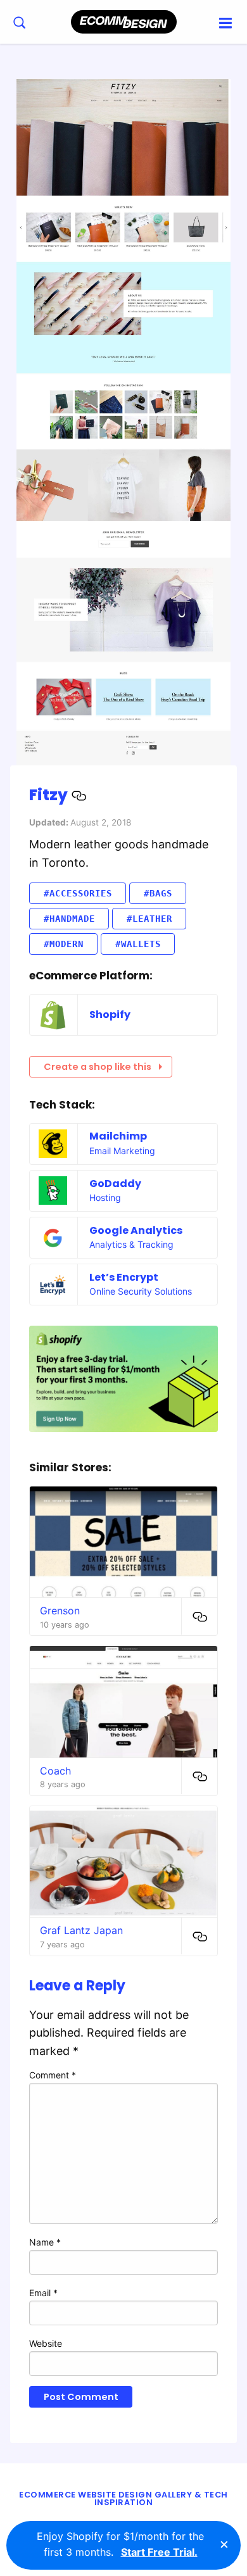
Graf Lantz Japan (81, 1930)
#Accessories (78, 893)
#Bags (158, 893)
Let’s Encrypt (124, 1277)
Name (45, 2242)
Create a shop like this (98, 1067)
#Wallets (138, 944)
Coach (55, 1771)
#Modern (64, 944)
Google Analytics (136, 1230)
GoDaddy (115, 1184)
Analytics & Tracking (131, 1244)
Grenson (60, 1611)
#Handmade (69, 919)
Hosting (105, 1197)
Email (43, 2293)
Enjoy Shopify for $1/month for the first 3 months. (120, 2544)
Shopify (110, 1015)
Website (46, 2343)
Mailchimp (118, 1136)
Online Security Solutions (141, 1291)
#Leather (149, 919)
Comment (53, 2075)
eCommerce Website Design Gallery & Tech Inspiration (123, 2499)
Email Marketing (122, 1151)
